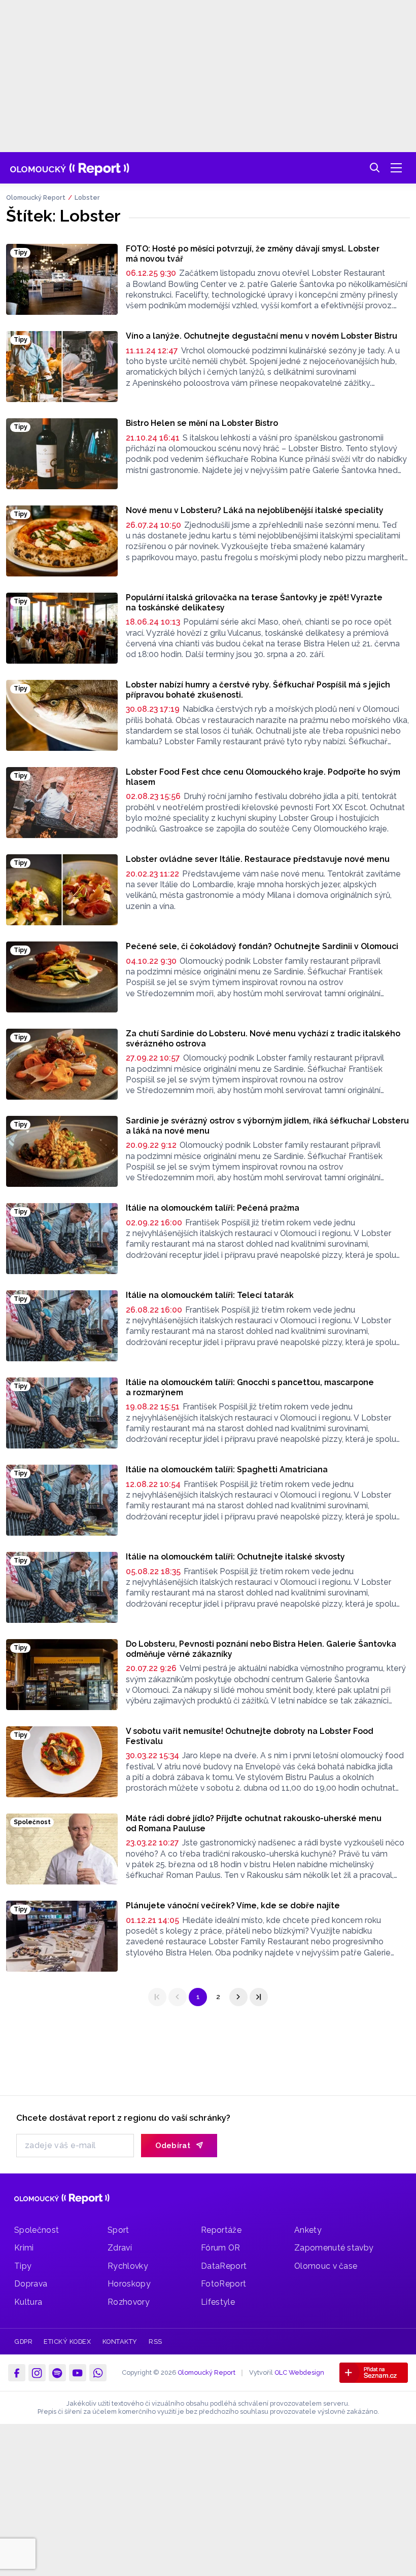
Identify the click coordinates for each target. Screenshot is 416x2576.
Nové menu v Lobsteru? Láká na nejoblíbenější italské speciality (255, 510)
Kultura (28, 2302)
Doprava (31, 2284)
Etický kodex (67, 2342)
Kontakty (120, 2342)
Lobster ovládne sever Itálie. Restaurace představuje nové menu (258, 859)
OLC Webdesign (299, 2372)
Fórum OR (221, 2248)
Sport (118, 2230)
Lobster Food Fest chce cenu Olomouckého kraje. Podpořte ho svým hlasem (263, 777)
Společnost (37, 2230)
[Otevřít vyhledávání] (375, 168)
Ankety (308, 2230)
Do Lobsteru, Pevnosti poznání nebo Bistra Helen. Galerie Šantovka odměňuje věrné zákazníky (261, 1649)
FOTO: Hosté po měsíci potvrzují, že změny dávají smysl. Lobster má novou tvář (253, 254)
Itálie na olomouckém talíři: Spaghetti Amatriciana (227, 1470)
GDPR (23, 2342)
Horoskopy (129, 2284)
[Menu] (396, 168)
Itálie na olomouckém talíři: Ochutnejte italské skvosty (235, 1557)
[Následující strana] (238, 1997)
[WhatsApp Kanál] (98, 2373)
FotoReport (223, 2284)
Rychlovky (128, 2266)
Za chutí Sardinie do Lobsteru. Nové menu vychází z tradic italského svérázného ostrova (263, 1039)
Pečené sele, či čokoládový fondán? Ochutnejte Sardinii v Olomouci (262, 946)
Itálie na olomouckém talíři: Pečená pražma (213, 1208)
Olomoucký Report (36, 197)
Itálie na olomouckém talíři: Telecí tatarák (210, 1295)
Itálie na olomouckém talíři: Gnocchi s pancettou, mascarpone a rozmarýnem (250, 1387)
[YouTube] (78, 2373)
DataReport (224, 2266)
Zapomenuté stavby (334, 2248)
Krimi (24, 2248)
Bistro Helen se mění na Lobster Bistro (202, 423)
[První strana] (157, 1997)
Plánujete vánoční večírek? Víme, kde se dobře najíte (233, 1906)
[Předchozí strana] (178, 1997)
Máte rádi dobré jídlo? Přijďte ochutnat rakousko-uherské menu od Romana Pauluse (254, 1823)
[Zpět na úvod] (70, 168)
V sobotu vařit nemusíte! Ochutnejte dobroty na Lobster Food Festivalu (250, 1736)
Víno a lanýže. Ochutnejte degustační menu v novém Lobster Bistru (262, 336)
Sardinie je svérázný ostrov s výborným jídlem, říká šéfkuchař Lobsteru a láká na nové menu (267, 1126)
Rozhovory (129, 2302)
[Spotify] (57, 2373)
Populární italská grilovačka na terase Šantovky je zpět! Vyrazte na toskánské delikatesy (254, 603)
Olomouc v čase (326, 2266)
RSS (155, 2342)
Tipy (23, 2266)
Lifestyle (218, 2302)
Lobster (87, 197)
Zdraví (120, 2248)
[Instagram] (37, 2373)
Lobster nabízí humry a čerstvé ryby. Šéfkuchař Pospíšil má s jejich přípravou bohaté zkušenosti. (258, 690)
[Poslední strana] (259, 1997)
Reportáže (221, 2230)
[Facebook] (17, 2373)
